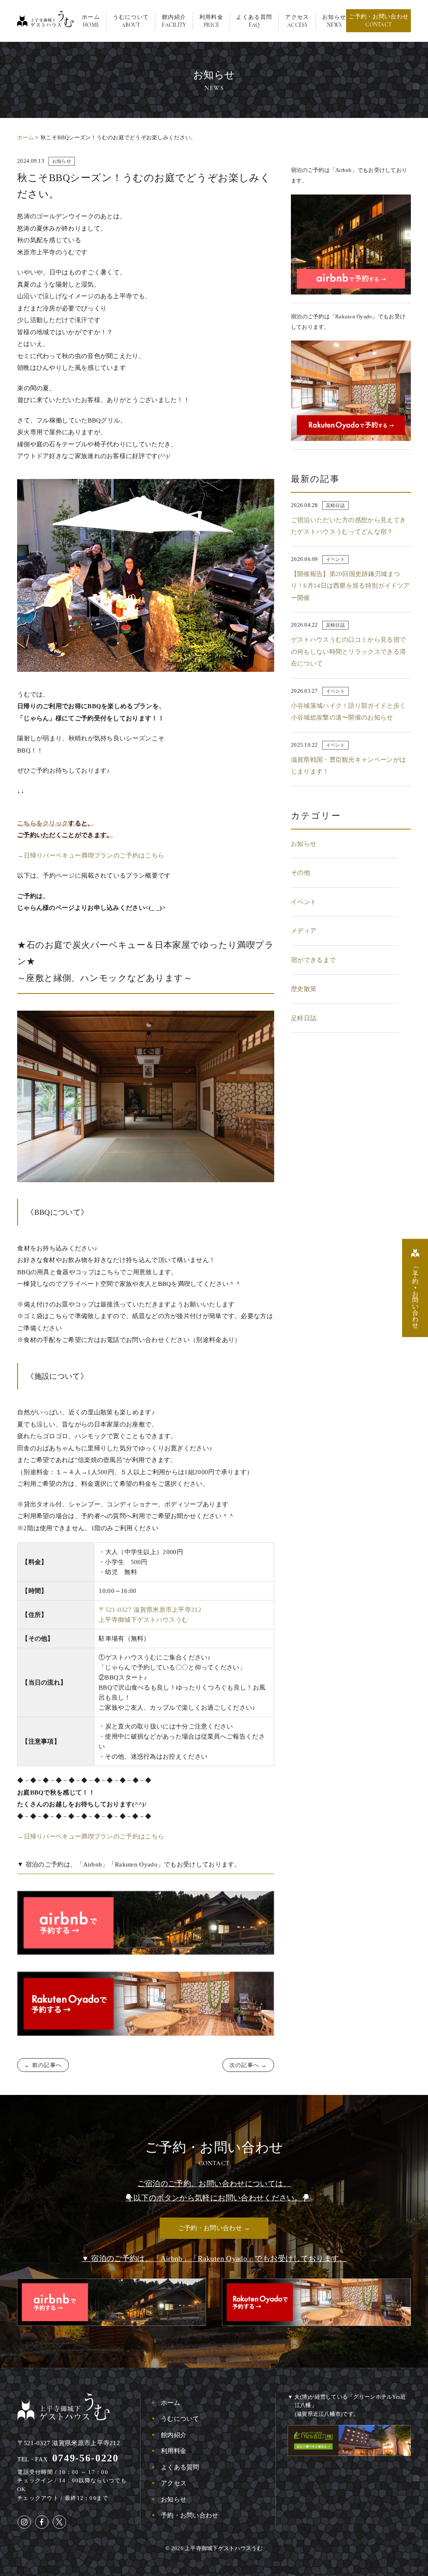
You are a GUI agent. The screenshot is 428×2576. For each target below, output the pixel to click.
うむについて (180, 2419)
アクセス (174, 2483)
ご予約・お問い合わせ (378, 21)
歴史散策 (304, 989)
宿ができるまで (313, 960)
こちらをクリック (43, 823)
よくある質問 (180, 2467)
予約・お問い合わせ (190, 2515)
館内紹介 (174, 2435)
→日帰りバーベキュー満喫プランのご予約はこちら (91, 855)
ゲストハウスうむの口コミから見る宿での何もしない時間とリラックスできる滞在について (348, 652)
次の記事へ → (248, 2065)
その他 (301, 873)
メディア (304, 931)
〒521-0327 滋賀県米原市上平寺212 (69, 2443)
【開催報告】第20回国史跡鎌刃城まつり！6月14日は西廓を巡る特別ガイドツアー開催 (350, 586)
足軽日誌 (335, 505)
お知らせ (62, 161)
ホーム (25, 137)
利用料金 (174, 2451)
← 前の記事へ (43, 2065)
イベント (335, 559)
